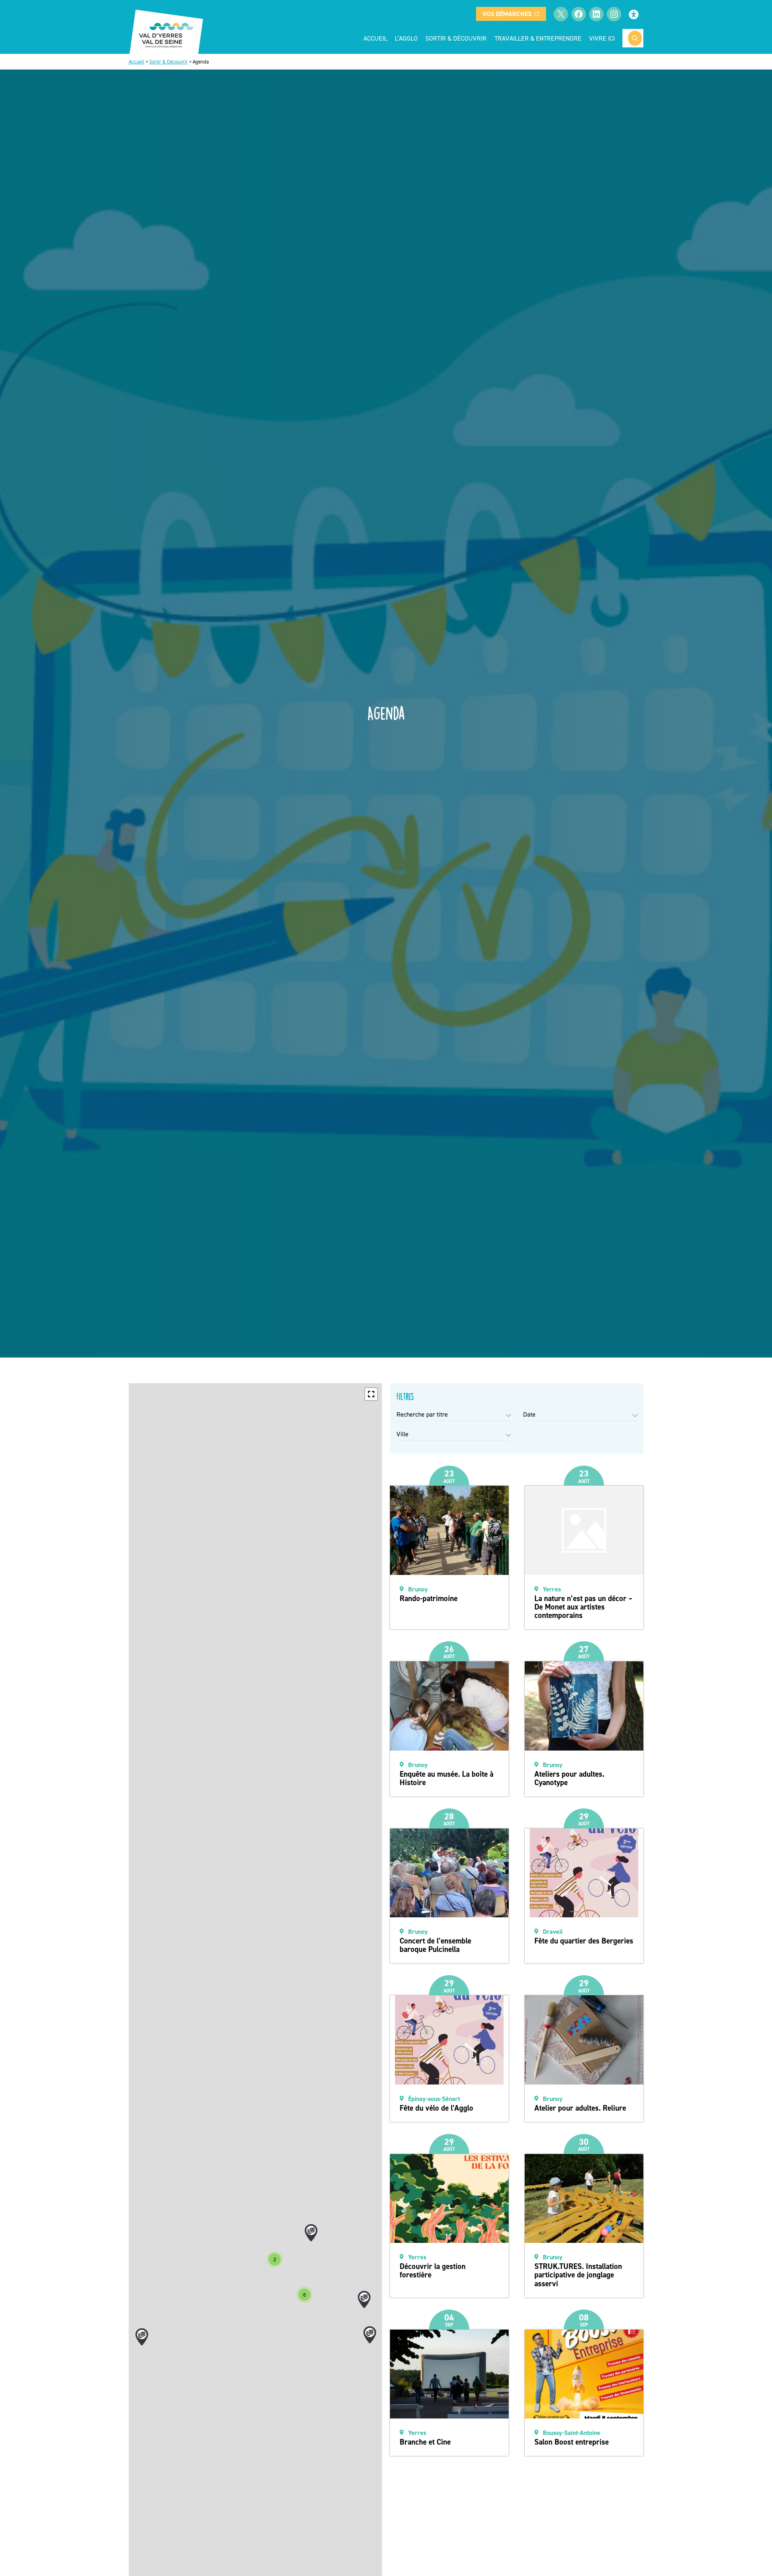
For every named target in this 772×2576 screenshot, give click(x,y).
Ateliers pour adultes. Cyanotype (569, 1778)
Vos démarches (507, 14)
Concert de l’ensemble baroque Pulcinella (435, 1945)
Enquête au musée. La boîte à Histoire (447, 1778)
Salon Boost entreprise (572, 2442)
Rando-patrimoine (429, 1598)
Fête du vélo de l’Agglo (436, 2108)
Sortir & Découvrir (168, 62)
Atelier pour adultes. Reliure (580, 2108)
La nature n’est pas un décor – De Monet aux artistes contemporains (583, 1607)
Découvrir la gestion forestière (433, 2271)
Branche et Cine (425, 2442)
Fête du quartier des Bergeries (584, 1941)
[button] (371, 1394)
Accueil (375, 38)
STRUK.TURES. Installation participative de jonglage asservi (578, 2275)
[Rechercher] (635, 38)
